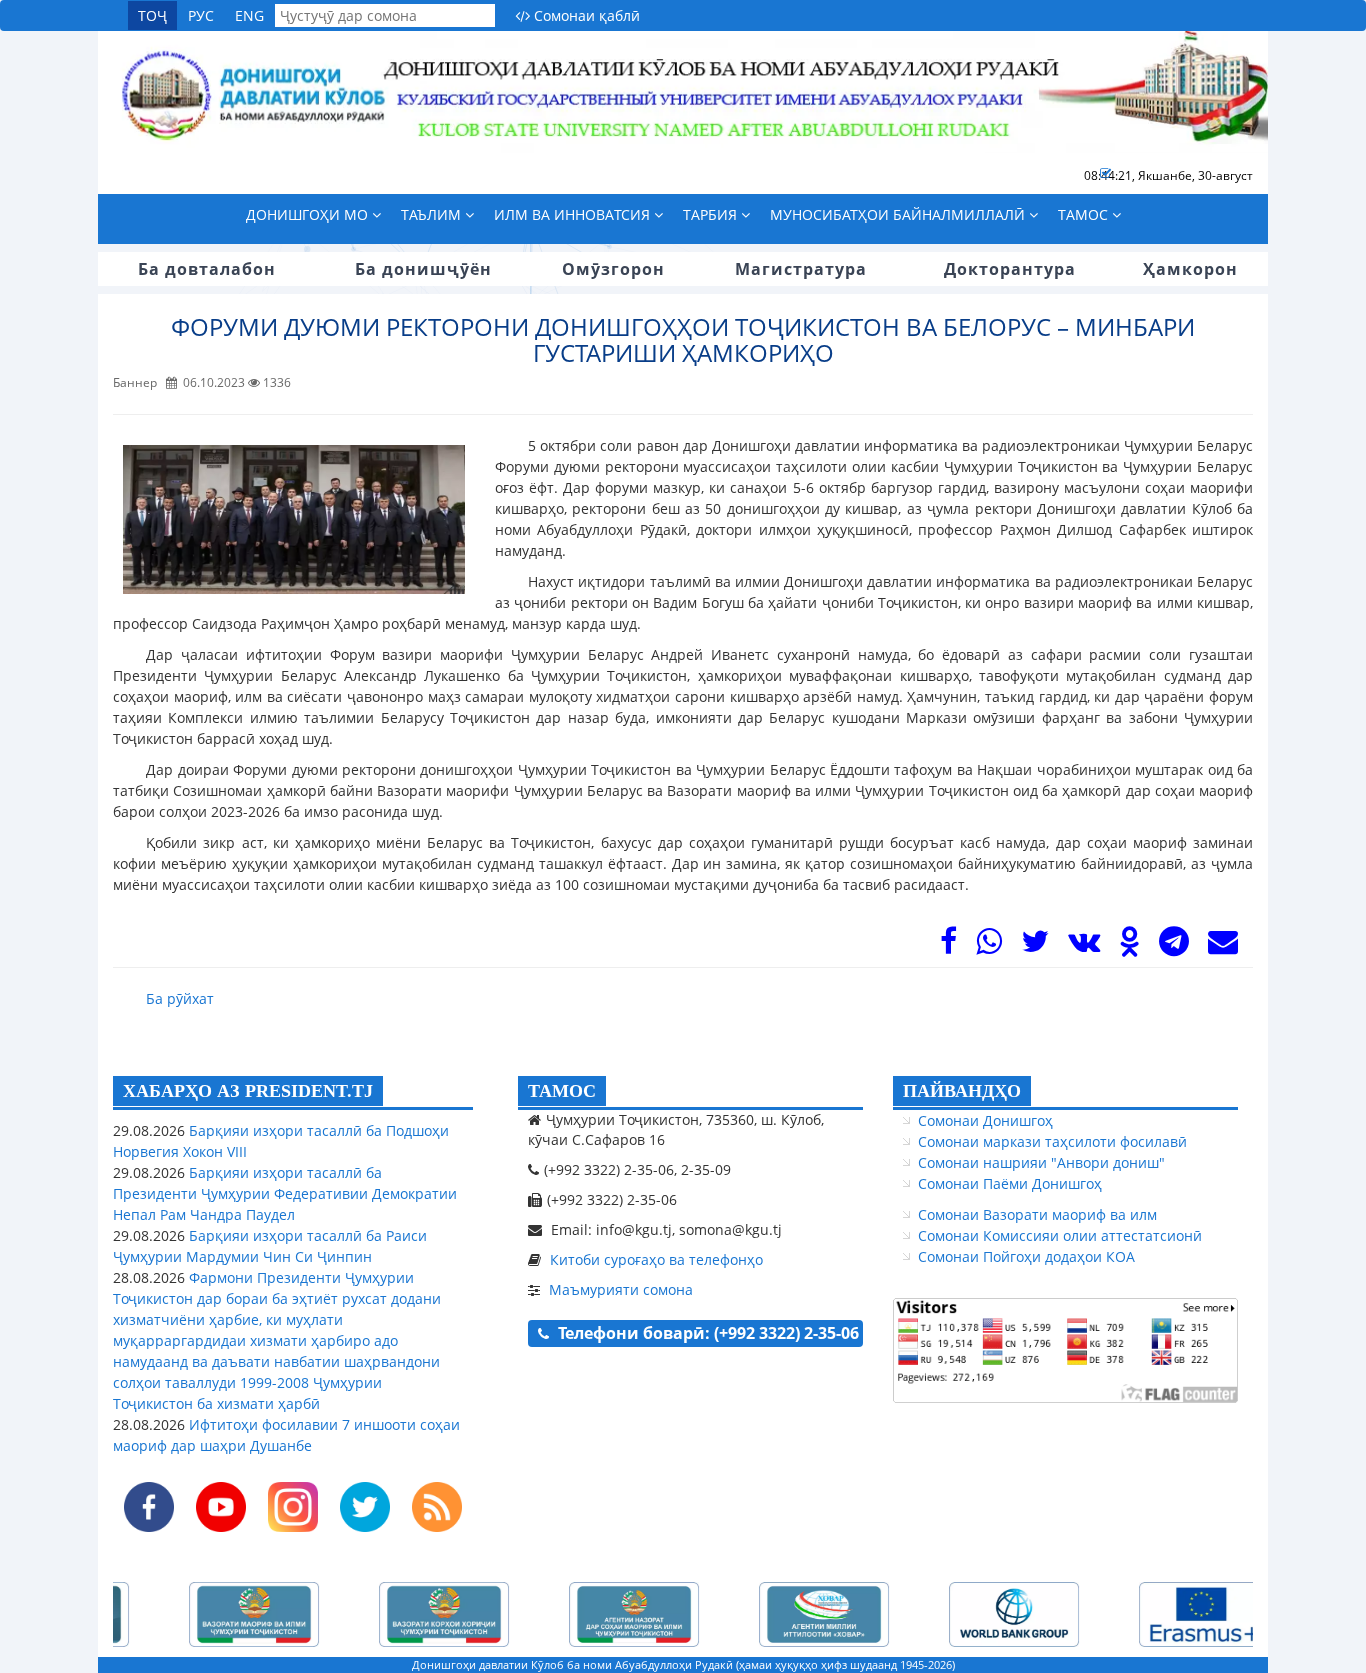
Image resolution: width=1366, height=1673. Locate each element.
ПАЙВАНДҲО (962, 1091)
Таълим (433, 214)
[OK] (1129, 946)
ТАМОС (562, 1091)
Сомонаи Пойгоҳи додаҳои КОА (1026, 1256)
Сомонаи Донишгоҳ (985, 1120)
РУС (201, 15)
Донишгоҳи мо (309, 214)
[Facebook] (948, 946)
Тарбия (712, 214)
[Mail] (1223, 946)
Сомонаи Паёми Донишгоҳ (1010, 1183)
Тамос (1085, 214)
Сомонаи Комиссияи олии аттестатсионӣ (1060, 1235)
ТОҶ (152, 15)
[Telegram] (1174, 946)
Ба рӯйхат (180, 998)
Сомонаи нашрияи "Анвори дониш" (1041, 1162)
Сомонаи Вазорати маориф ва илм (1037, 1214)
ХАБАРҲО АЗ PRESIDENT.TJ (248, 1091)
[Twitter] (1035, 946)
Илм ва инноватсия (574, 214)
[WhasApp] (989, 946)
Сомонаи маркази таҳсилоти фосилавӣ (1052, 1141)
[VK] (1084, 946)
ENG (249, 15)
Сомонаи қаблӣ (585, 15)
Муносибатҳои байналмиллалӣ (899, 214)
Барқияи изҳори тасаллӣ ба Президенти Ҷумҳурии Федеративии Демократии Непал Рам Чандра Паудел (285, 1193)
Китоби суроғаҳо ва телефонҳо (656, 1259)
